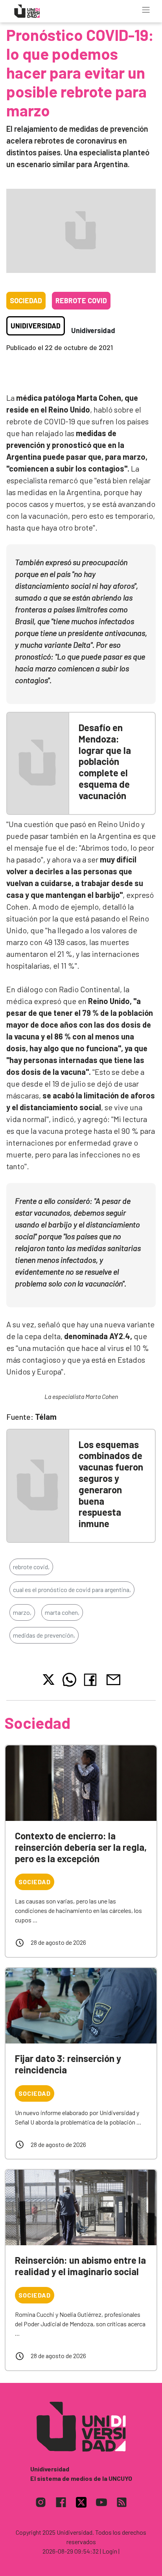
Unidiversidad (36, 326)
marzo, (22, 1612)
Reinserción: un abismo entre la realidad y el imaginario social (80, 2266)
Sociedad (26, 300)
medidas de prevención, (44, 1635)
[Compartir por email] (113, 1679)
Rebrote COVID (81, 300)
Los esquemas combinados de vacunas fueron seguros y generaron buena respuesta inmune (111, 1484)
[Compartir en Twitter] (49, 1680)
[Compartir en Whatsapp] (69, 1680)
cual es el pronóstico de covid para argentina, (72, 1589)
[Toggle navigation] (146, 10)
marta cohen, (62, 1612)
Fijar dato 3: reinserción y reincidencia (68, 2064)
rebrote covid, (31, 1567)
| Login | (110, 2551)
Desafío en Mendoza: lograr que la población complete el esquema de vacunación (105, 761)
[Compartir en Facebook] (92, 1680)
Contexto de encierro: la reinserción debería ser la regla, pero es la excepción (81, 1847)
